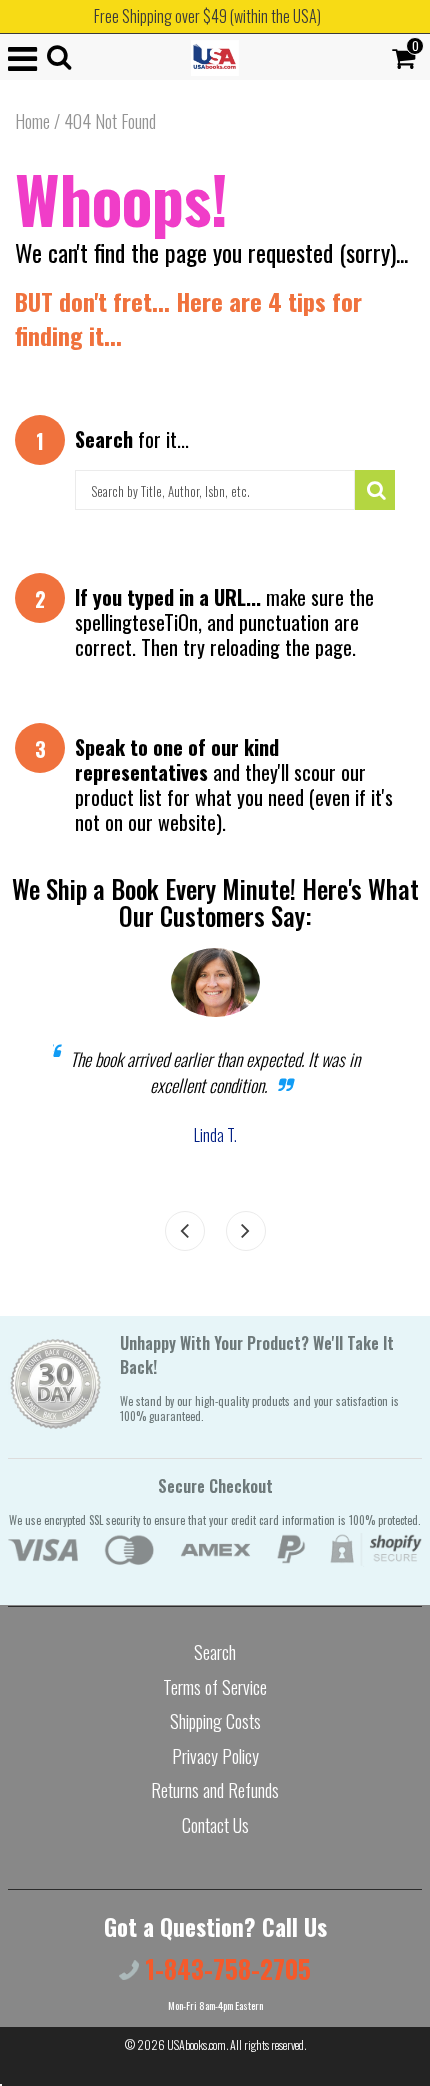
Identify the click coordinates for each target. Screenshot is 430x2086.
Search (215, 1652)
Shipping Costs (215, 1721)
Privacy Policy (215, 1756)
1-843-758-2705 (225, 1968)
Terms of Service (215, 1687)
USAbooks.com (196, 2044)
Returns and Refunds (215, 1790)
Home (32, 121)
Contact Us (215, 1825)
